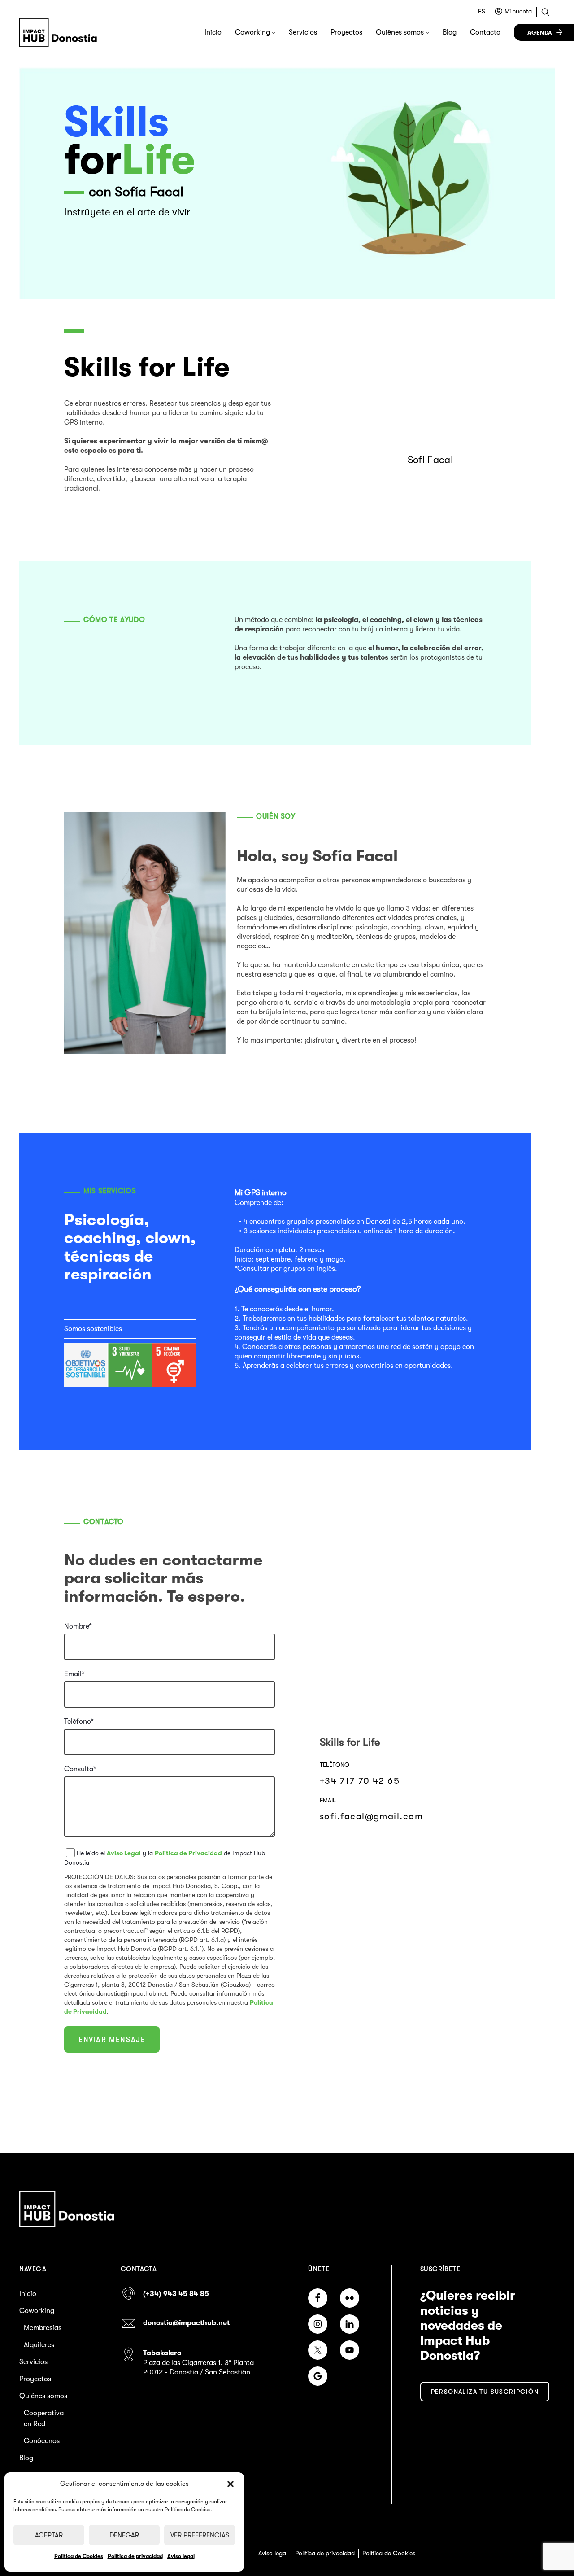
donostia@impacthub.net (186, 2323)
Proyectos (346, 32)
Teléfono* (79, 1722)
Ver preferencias (200, 2535)
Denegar (124, 2535)
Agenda (540, 33)
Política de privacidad (135, 2556)
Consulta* (80, 1769)
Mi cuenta (518, 11)
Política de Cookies (79, 2556)
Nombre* (78, 1626)
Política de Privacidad (188, 1853)
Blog (450, 32)
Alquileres (39, 2345)
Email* (74, 1674)
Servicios (303, 32)
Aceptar (49, 2535)
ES (482, 11)
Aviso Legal (124, 1853)
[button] (230, 2484)
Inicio (213, 32)
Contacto (485, 32)
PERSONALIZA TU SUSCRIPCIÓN (485, 2392)
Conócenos (42, 2441)
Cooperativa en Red (44, 2418)
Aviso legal (181, 2556)
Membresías (43, 2328)
